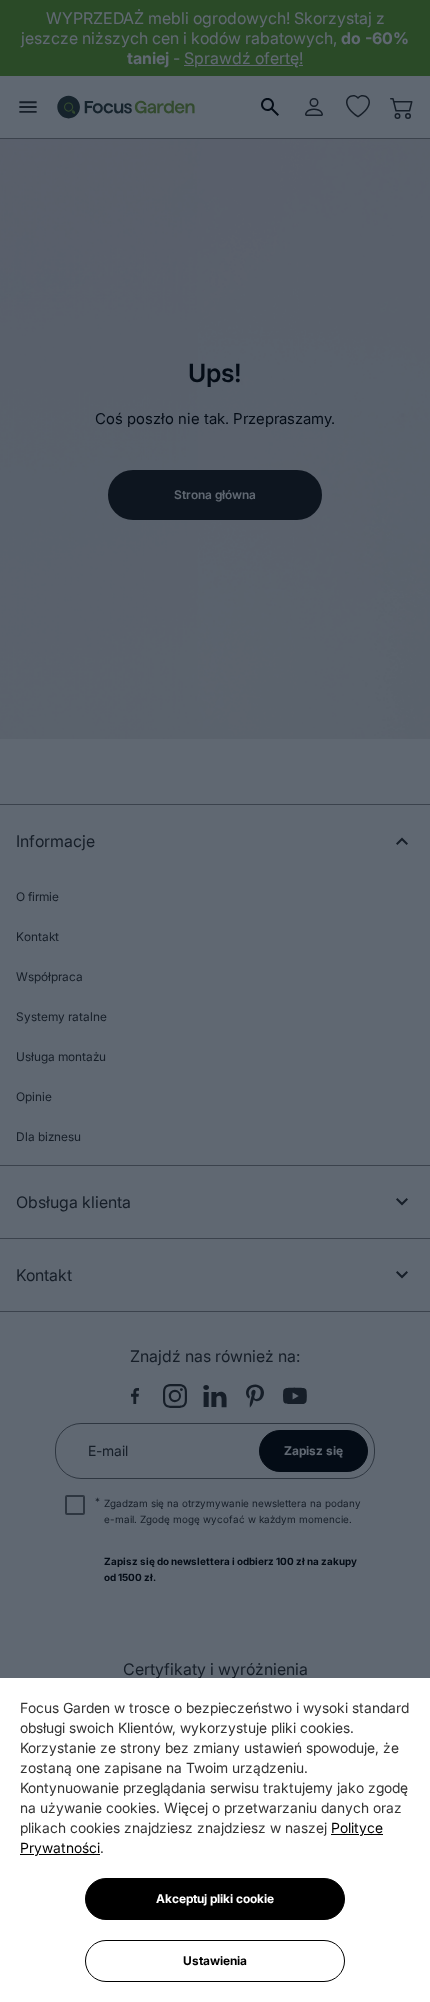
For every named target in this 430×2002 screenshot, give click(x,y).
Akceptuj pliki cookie (215, 1898)
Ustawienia (215, 1960)
